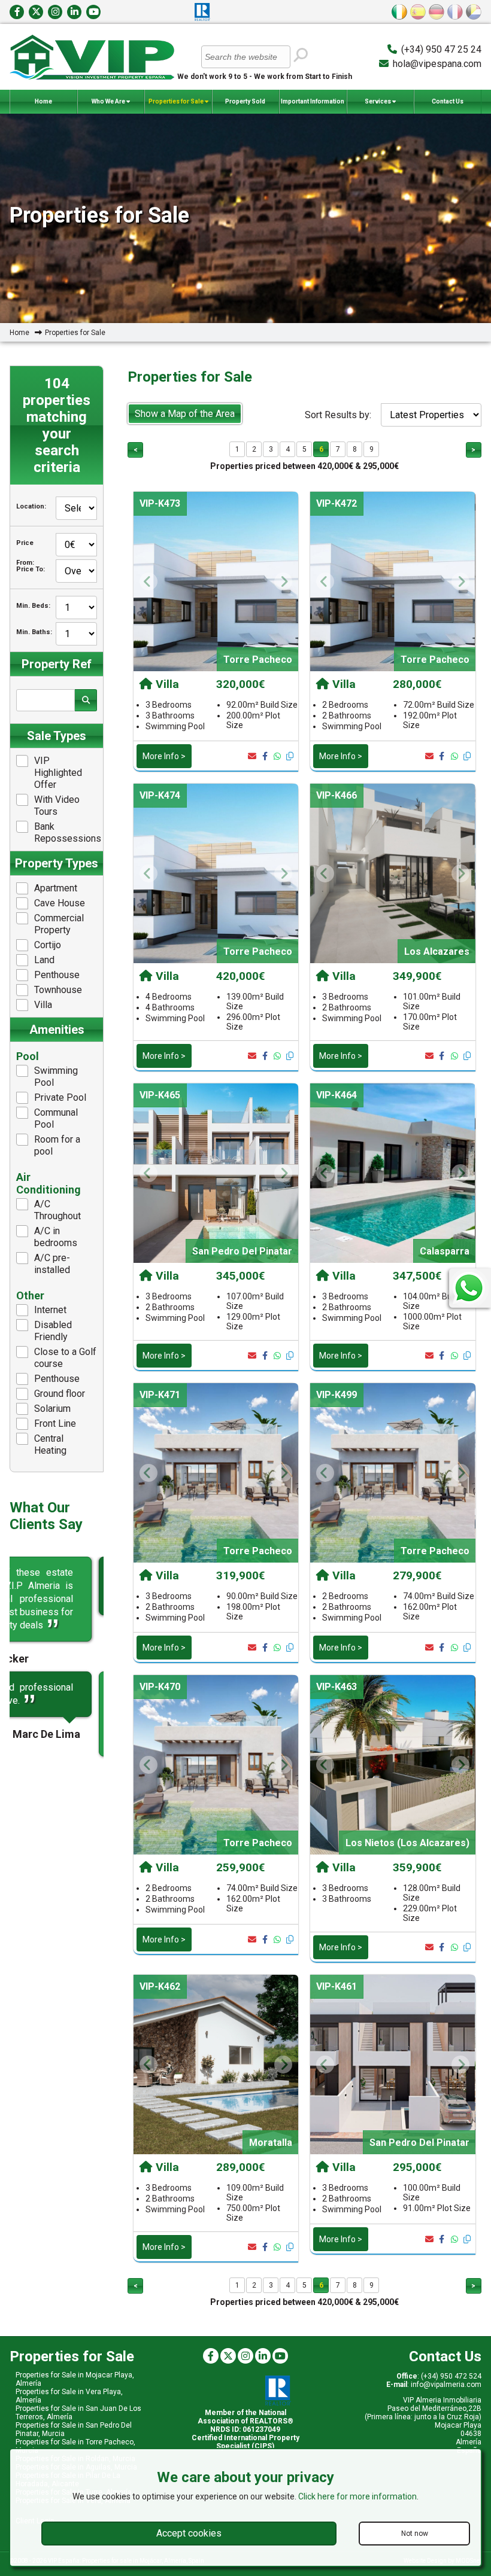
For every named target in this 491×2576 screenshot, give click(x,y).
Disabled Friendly (53, 1331)
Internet (50, 1310)
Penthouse (57, 975)
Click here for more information (357, 2496)
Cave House (60, 903)
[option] (216, 581)
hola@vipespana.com (437, 64)
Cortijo (48, 945)
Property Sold (245, 101)
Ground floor (60, 1394)
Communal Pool (56, 1118)
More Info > (164, 756)
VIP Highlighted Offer (58, 773)
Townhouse (58, 990)
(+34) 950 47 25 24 (441, 49)
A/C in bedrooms (56, 1237)
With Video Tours (57, 806)
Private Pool (60, 1097)
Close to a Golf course (65, 1358)
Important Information (313, 101)
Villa (43, 1005)
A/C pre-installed (52, 1264)
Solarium (52, 1409)
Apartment (56, 888)
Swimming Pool (56, 1077)
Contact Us (448, 101)
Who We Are (109, 101)
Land (44, 960)
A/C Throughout (57, 1210)
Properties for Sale (177, 101)
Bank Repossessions (66, 832)
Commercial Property (59, 924)
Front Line (55, 1424)
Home (43, 101)
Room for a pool (57, 1145)
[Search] (300, 56)
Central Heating (50, 1444)
